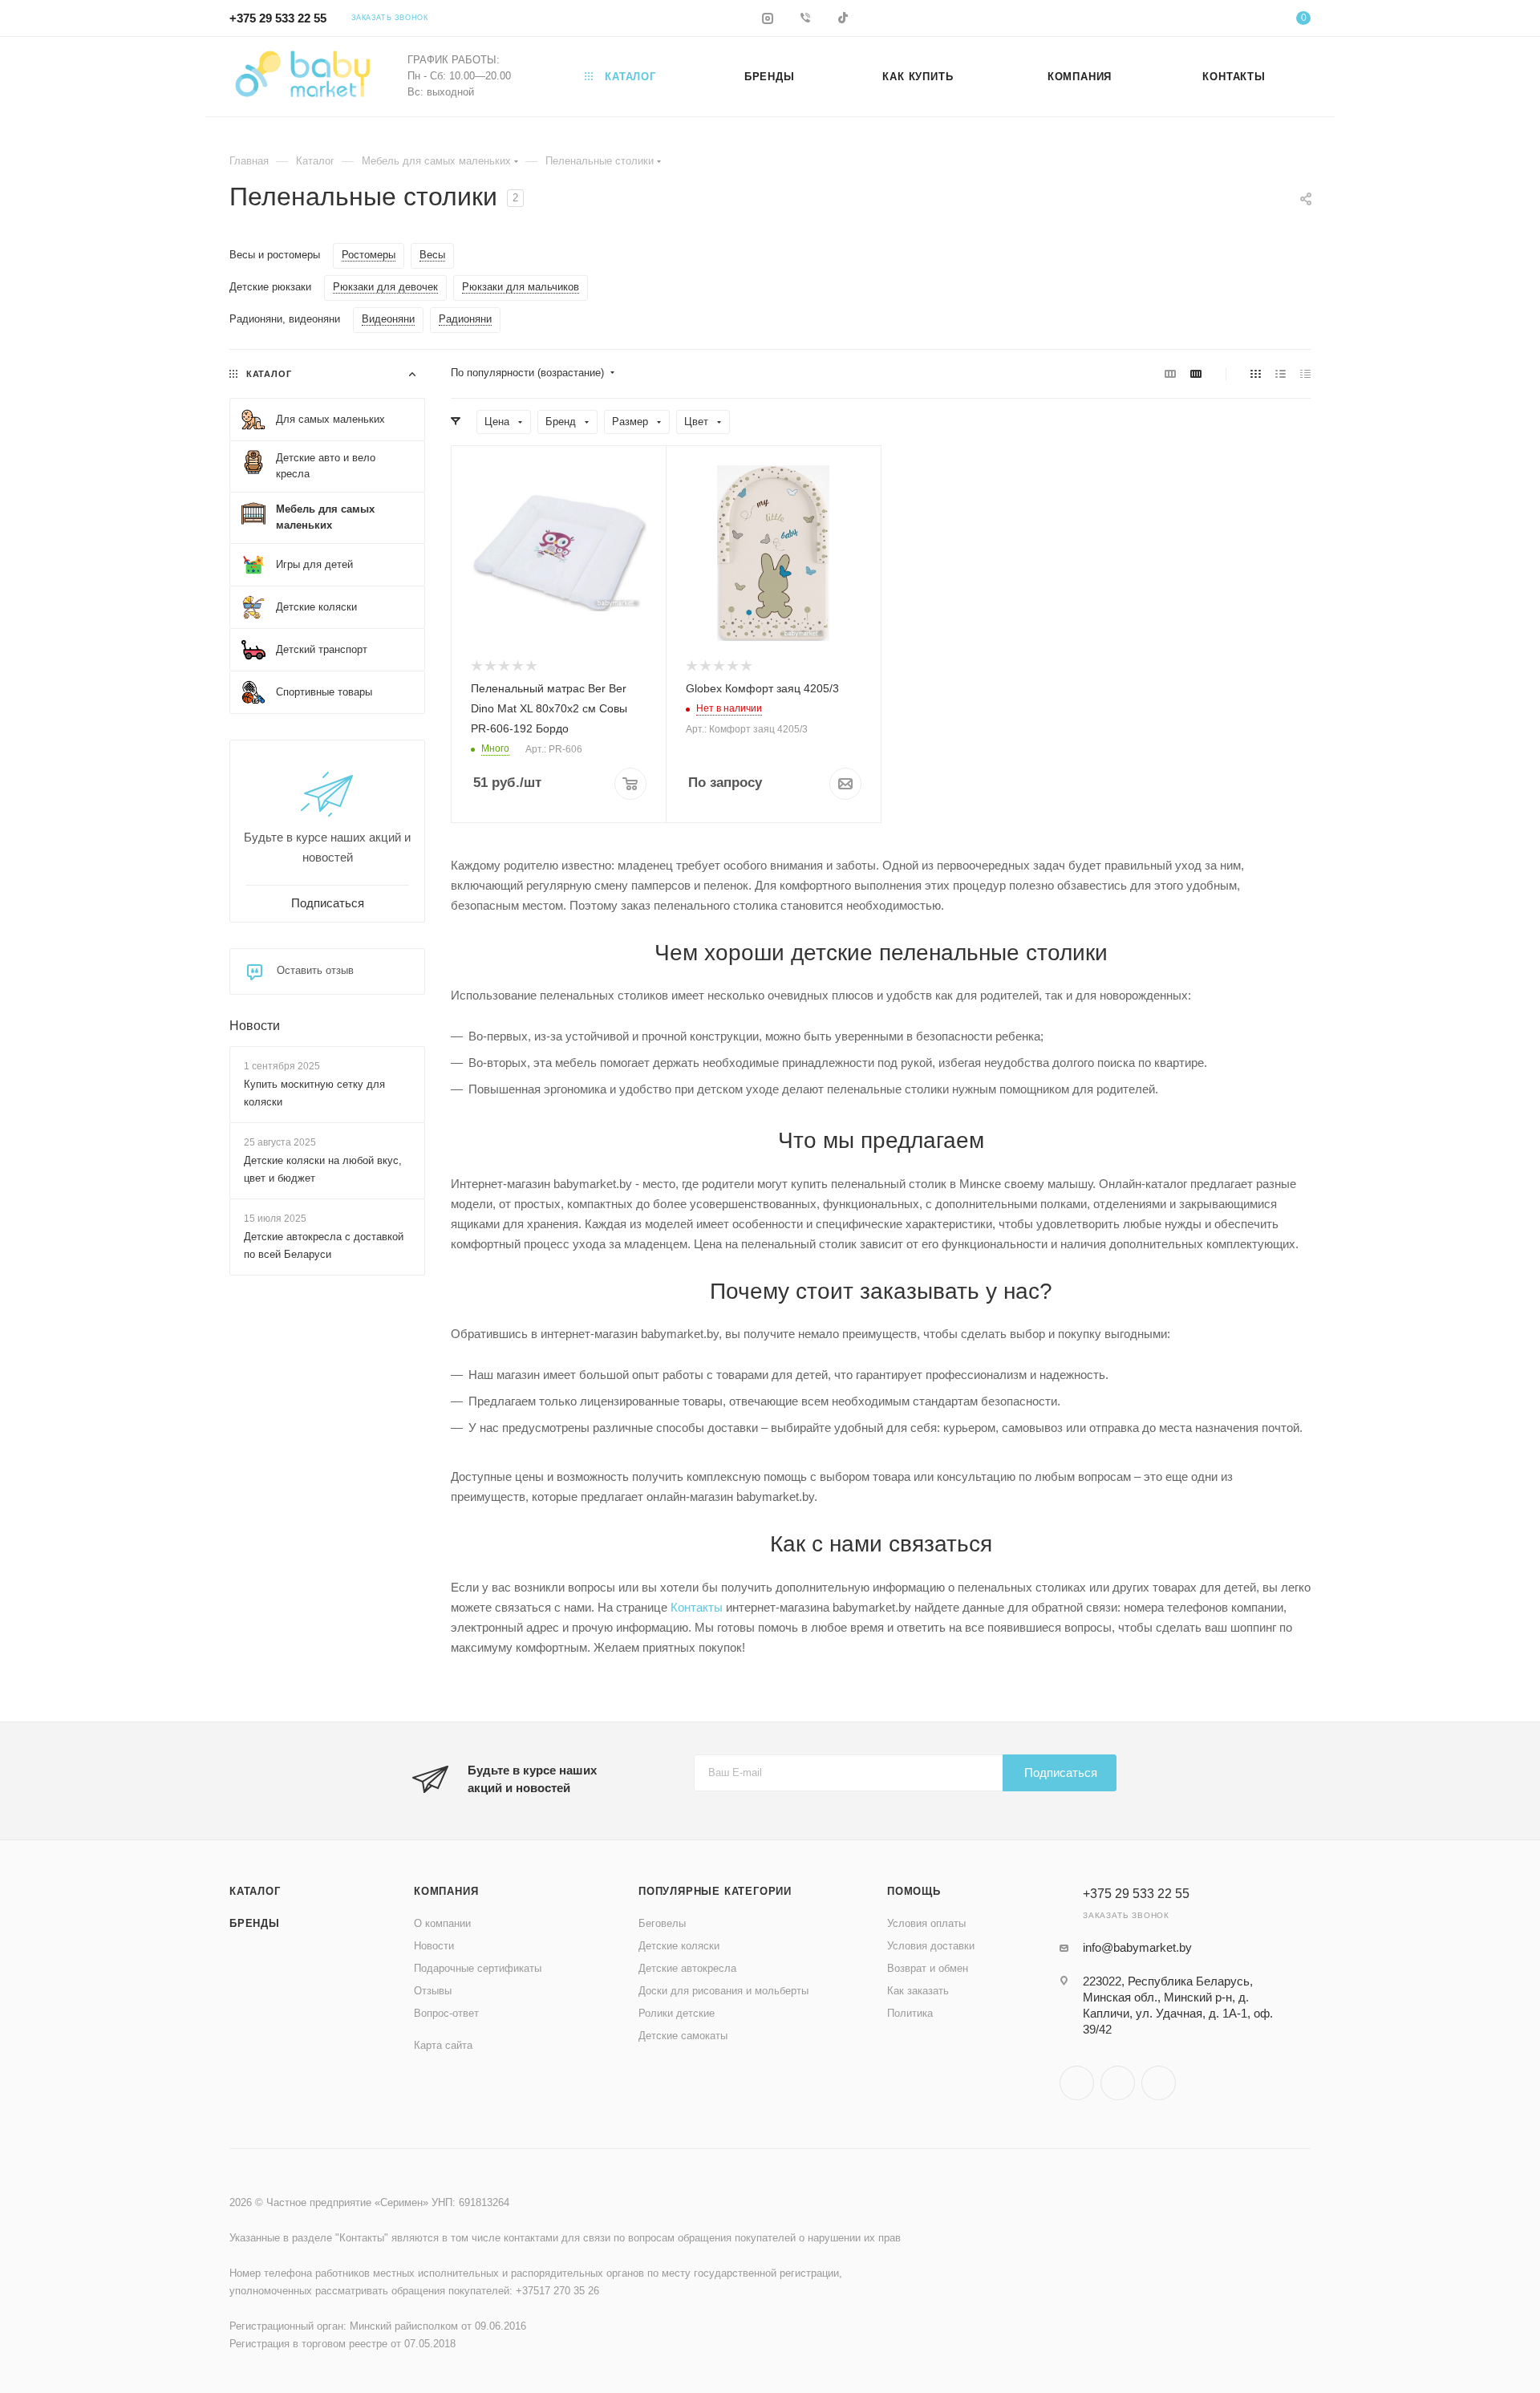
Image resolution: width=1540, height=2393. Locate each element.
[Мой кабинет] (1238, 20)
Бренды (255, 1923)
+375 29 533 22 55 (278, 18)
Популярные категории (715, 1891)
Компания (446, 1891)
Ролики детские (677, 2013)
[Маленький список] (1170, 373)
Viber (1118, 2083)
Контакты (697, 1607)
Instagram (1077, 2083)
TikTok (1159, 2083)
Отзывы (433, 1991)
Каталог (255, 1891)
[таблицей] (1305, 373)
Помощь (914, 1891)
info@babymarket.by (1137, 1947)
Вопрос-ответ (446, 2013)
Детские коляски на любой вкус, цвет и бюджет (323, 1169)
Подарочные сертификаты (478, 1968)
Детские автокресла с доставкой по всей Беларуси (324, 1246)
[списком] (1281, 373)
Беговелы (662, 1923)
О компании (442, 1923)
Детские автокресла (687, 1968)
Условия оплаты (926, 1923)
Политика (910, 2013)
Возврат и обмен (928, 1968)
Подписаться (1061, 1772)
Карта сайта (443, 2045)
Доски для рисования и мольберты (723, 1991)
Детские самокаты (683, 2036)
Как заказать (918, 1991)
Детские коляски (679, 1946)
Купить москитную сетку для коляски (314, 1093)
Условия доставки (931, 1946)
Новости (255, 1026)
